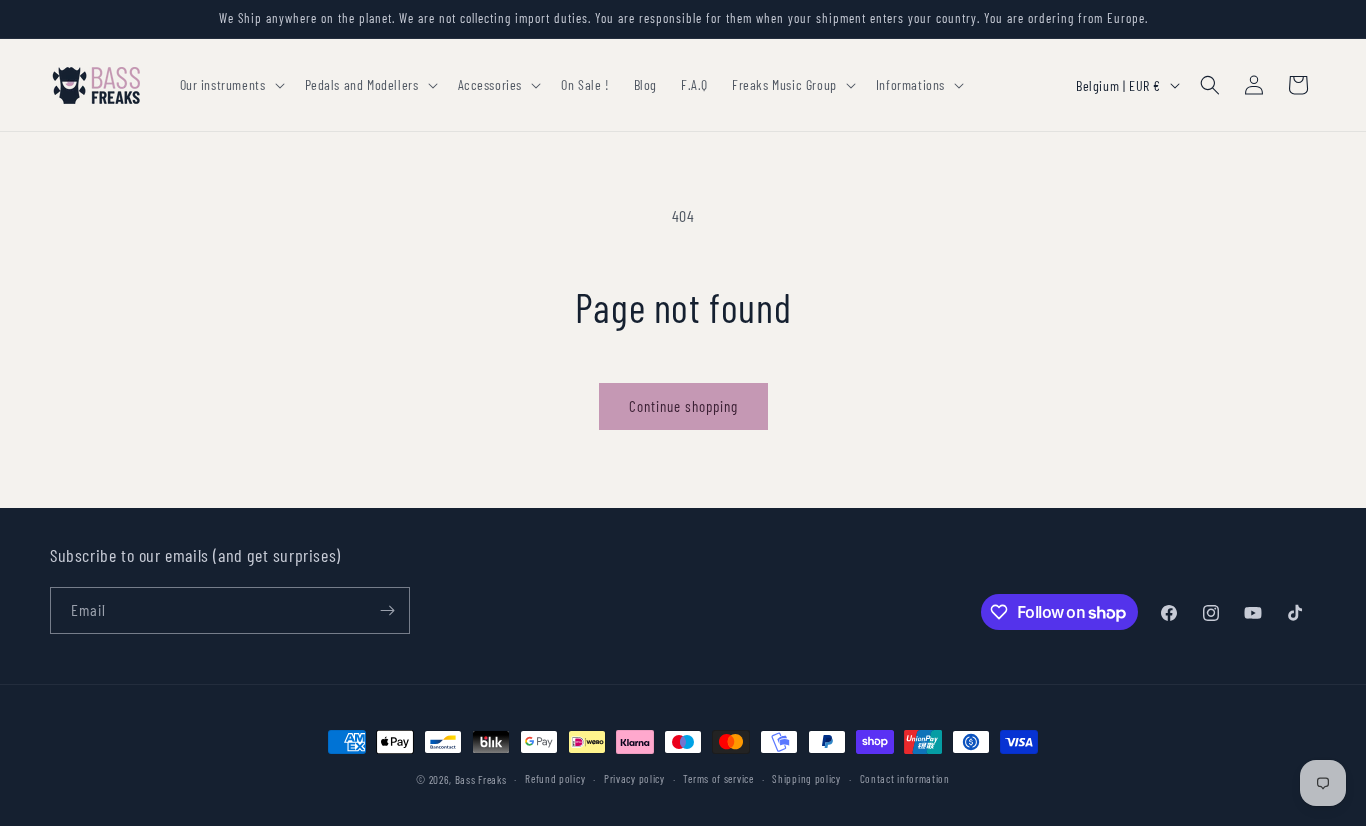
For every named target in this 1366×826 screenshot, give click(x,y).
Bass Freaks (481, 779)
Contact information (905, 778)
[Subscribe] (387, 610)
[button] (230, 85)
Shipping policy (806, 778)
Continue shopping (683, 406)
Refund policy (555, 778)
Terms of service (718, 778)
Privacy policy (634, 778)
